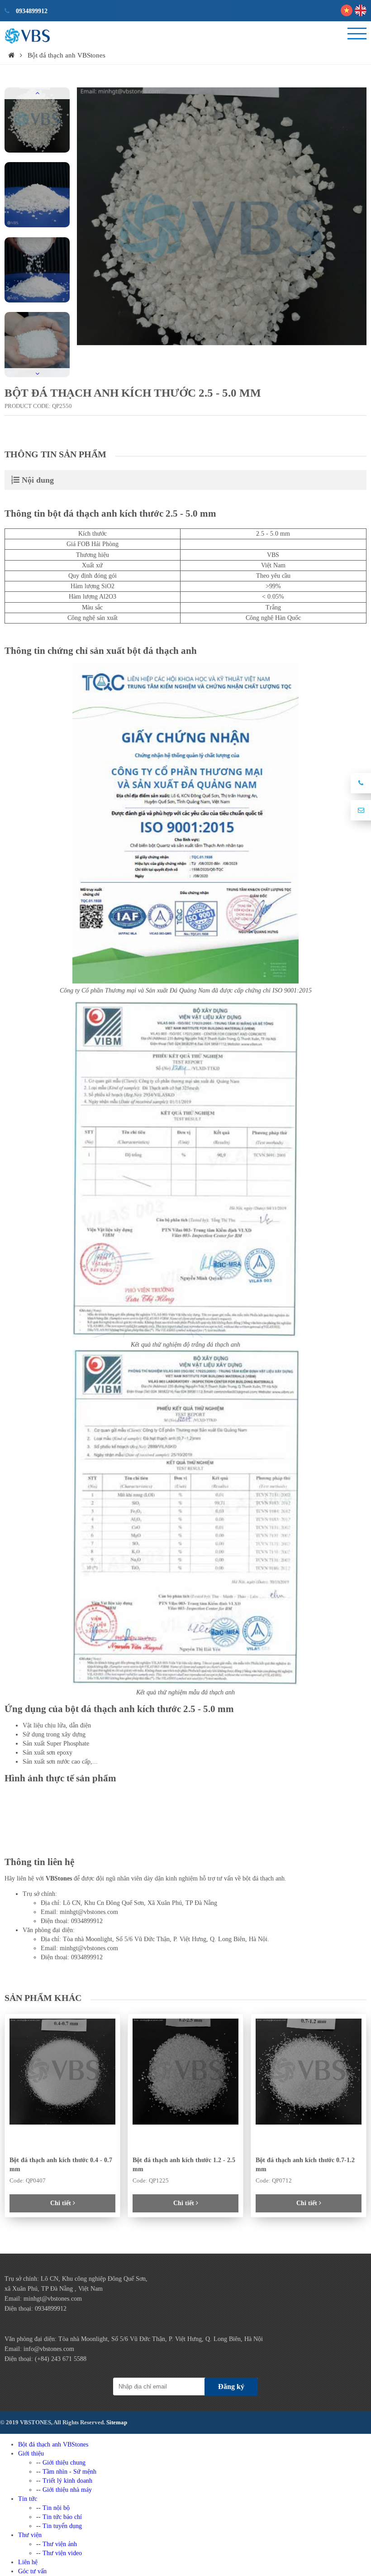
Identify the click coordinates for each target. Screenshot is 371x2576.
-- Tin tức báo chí (59, 2517)
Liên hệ (28, 2562)
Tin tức (28, 2499)
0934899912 (31, 11)
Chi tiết (62, 2203)
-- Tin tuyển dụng (59, 2526)
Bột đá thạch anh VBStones (67, 55)
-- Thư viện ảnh (57, 2544)
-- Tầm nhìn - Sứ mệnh (66, 2472)
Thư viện (30, 2535)
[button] (37, 93)
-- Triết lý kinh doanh (64, 2481)
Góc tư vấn (32, 2571)
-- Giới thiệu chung (61, 2463)
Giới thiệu (31, 2454)
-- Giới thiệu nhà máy (64, 2490)
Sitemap (117, 2422)
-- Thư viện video (59, 2553)
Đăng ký (231, 2387)
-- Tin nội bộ (53, 2508)
